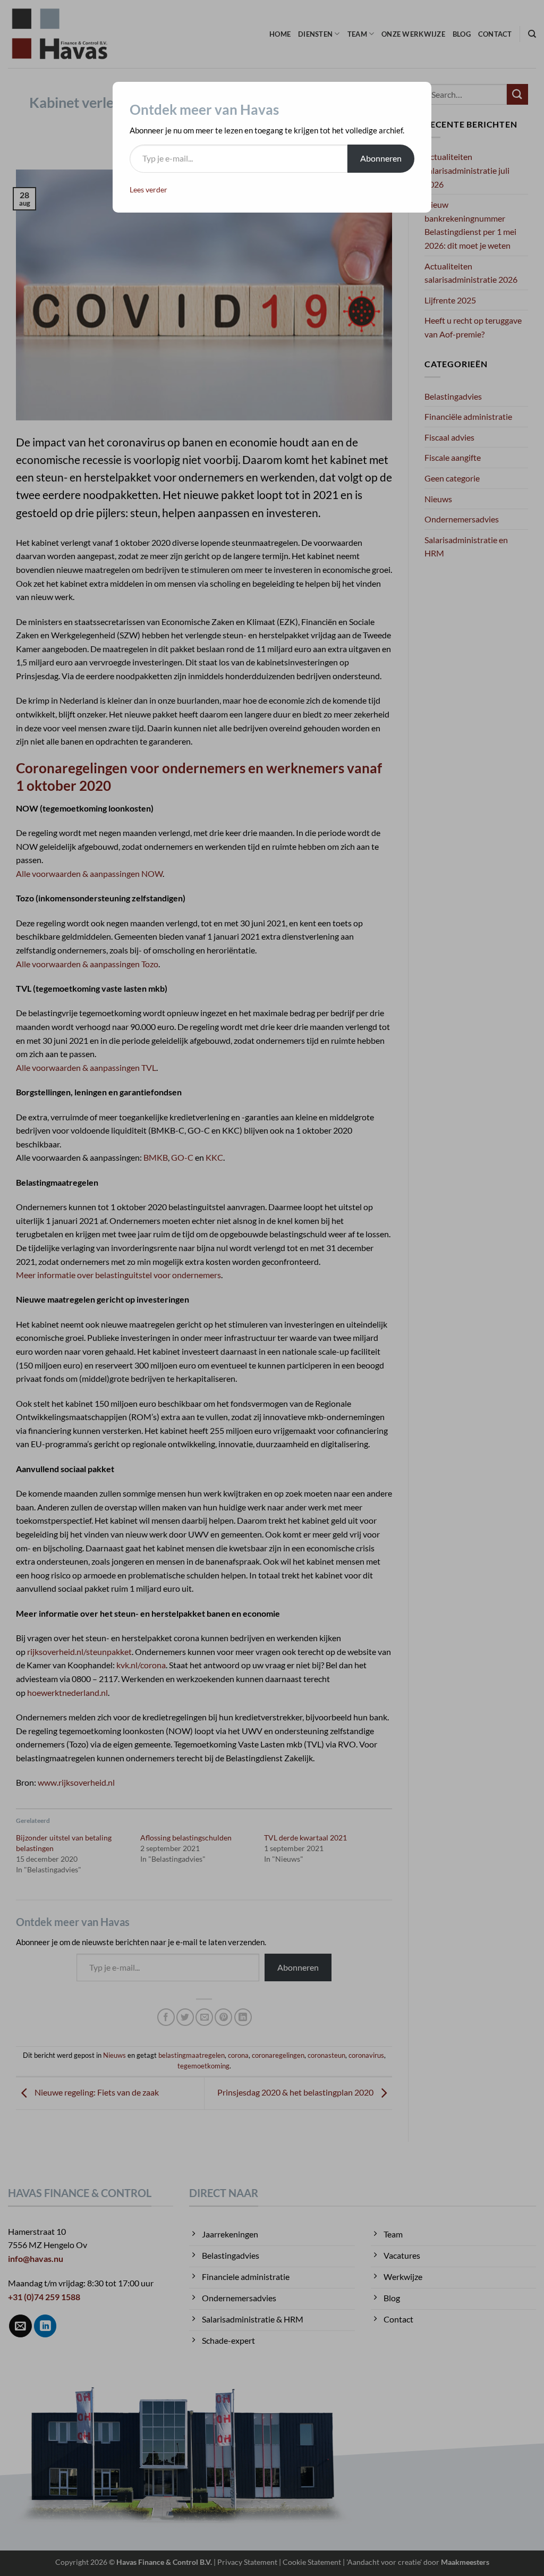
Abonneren (381, 158)
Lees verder (148, 189)
